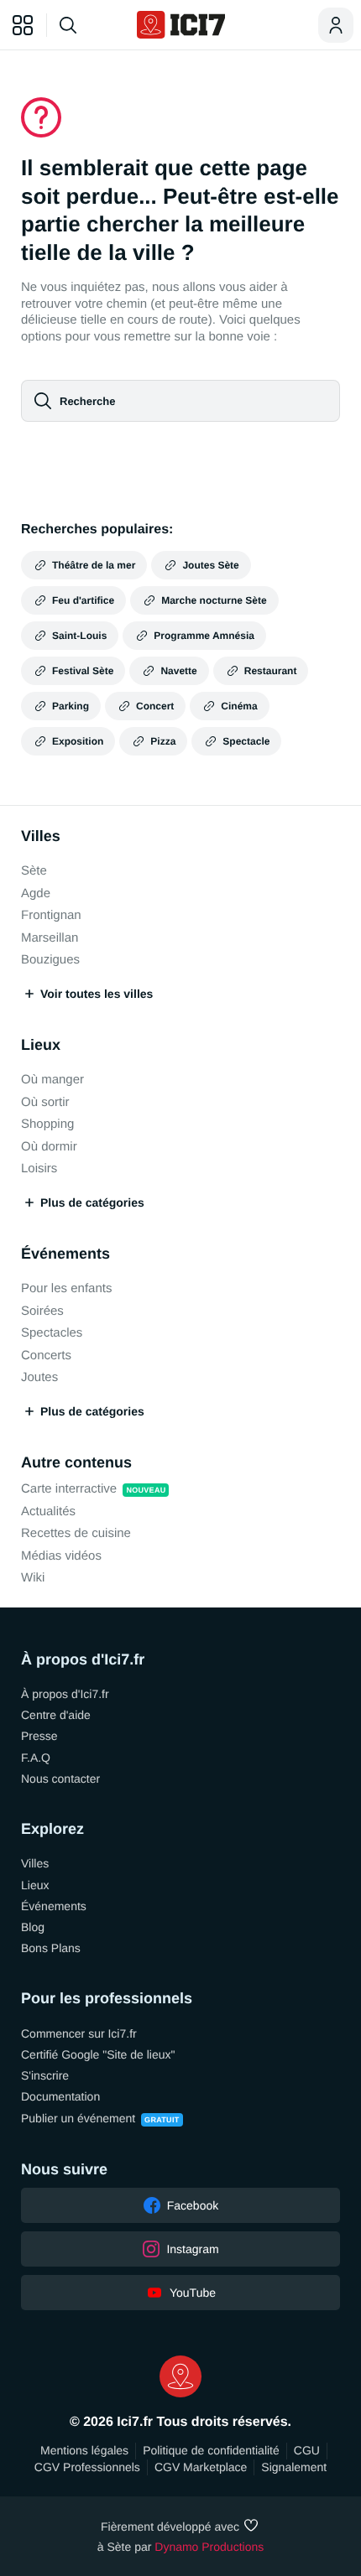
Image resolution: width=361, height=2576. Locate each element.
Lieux (41, 1045)
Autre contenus (76, 1462)
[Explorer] (23, 25)
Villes (41, 836)
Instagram (192, 2249)
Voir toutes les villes (97, 994)
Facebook (193, 2205)
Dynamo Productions (209, 2547)
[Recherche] (89, 25)
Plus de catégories (92, 1202)
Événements (65, 1254)
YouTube (193, 2293)
